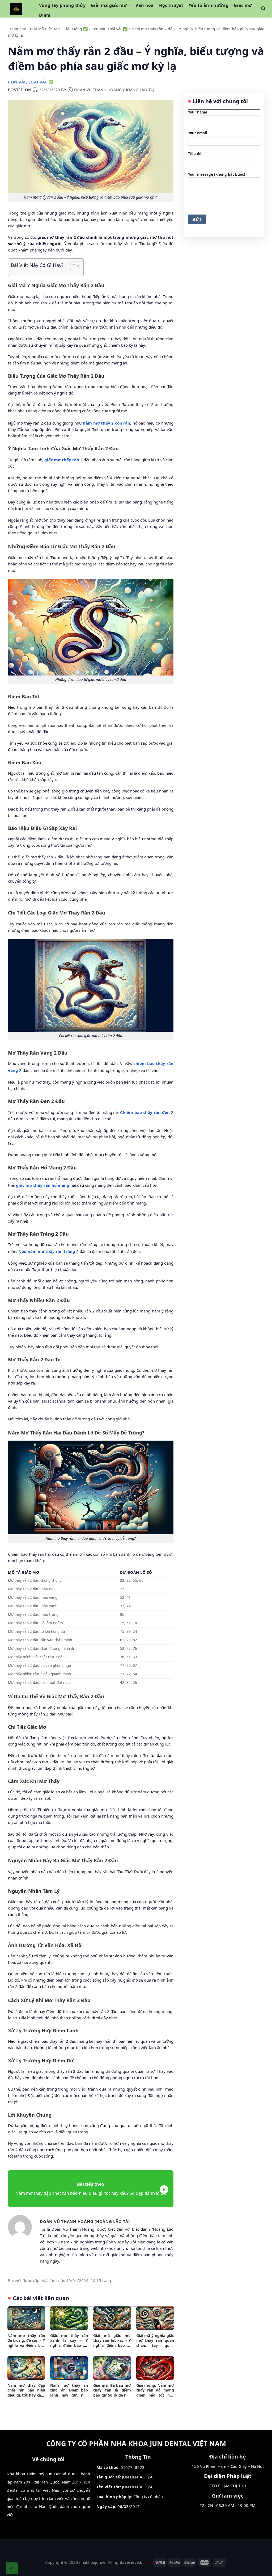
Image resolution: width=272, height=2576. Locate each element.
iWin (147, 2562)
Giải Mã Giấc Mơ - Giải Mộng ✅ (59, 29)
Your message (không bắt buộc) (217, 174)
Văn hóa (144, 5)
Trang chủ (17, 29)
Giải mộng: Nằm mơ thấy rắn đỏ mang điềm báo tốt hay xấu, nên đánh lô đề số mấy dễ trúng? (155, 2390)
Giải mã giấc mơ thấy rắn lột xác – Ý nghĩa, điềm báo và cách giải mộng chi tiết (112, 2341)
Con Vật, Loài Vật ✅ (110, 29)
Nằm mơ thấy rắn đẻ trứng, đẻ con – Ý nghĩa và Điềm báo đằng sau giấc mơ (26, 2341)
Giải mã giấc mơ (109, 5)
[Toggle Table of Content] (72, 266)
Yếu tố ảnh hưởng (209, 5)
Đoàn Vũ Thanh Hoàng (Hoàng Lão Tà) (114, 90)
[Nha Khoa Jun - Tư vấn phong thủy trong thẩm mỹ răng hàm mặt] (16, 9)
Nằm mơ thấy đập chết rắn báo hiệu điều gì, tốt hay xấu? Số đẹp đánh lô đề (26, 2390)
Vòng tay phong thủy (62, 5)
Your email (197, 133)
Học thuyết (171, 5)
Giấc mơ (243, 5)
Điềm (45, 15)
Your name (198, 112)
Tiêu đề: (195, 154)
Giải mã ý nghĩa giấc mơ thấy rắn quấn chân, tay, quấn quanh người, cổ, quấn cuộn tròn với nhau (155, 2341)
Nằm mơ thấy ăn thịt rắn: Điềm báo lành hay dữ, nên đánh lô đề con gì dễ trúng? (69, 2390)
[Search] (263, 9)
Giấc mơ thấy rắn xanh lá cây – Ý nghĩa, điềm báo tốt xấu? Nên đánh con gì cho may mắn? (69, 2341)
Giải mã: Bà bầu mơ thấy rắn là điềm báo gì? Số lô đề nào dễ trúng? (112, 2390)
